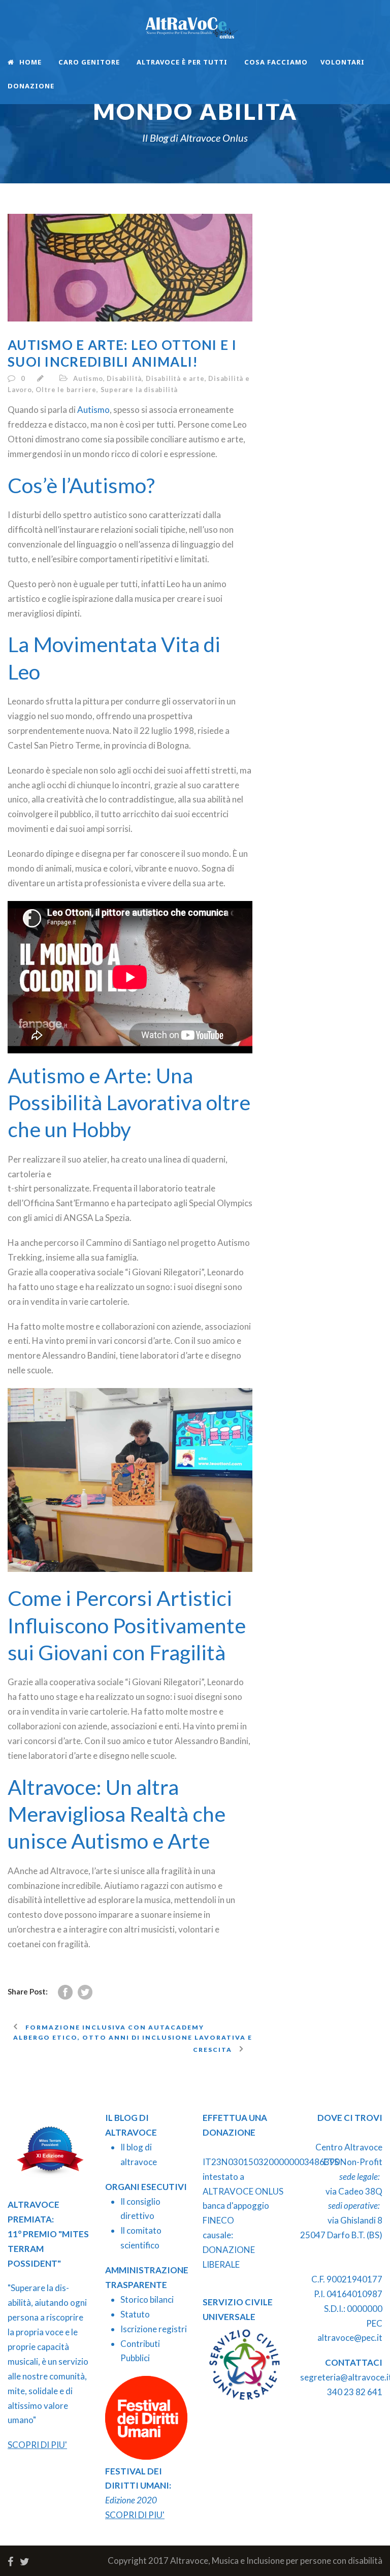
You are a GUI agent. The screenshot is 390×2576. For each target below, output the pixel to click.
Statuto (135, 2314)
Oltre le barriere (66, 390)
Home (30, 62)
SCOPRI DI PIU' (37, 2445)
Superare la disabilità (139, 390)
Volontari (343, 62)
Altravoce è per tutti (182, 62)
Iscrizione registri (154, 2329)
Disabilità (124, 378)
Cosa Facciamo (276, 62)
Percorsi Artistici (154, 1598)
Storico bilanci (147, 2299)
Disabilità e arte (175, 378)
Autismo (88, 378)
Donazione (31, 86)
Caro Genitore (89, 62)
